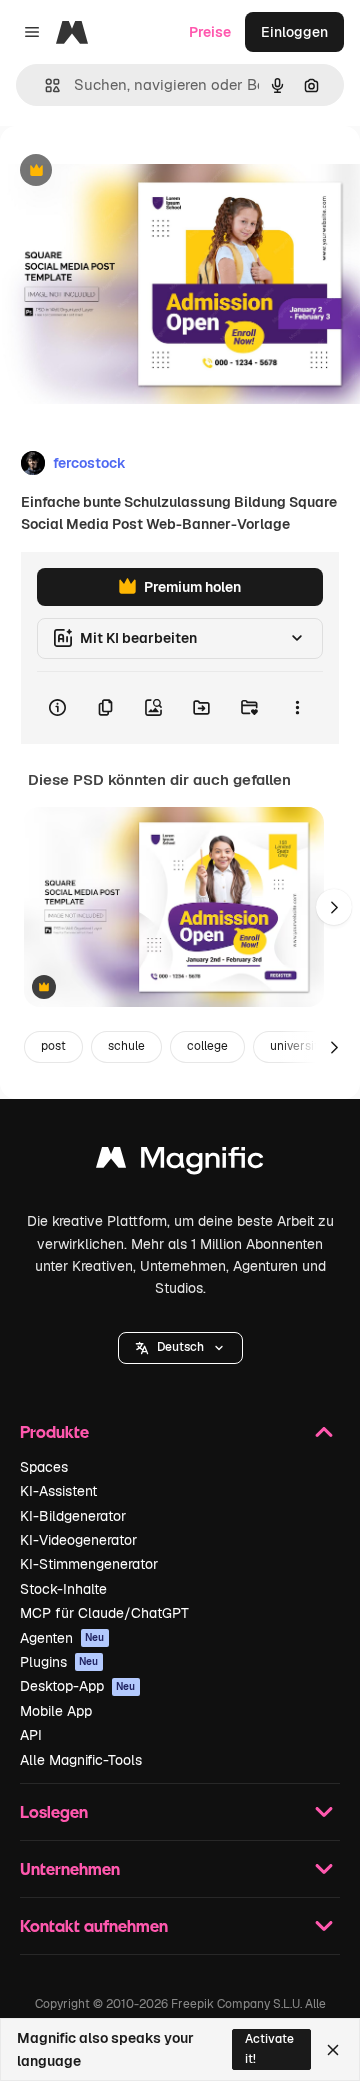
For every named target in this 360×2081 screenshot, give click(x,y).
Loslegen (54, 1811)
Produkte (54, 1431)
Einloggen (294, 32)
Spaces (44, 1467)
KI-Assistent (58, 1491)
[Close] (333, 2050)
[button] (180, 1348)
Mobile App (56, 1711)
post (53, 1046)
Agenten (62, 1638)
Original (128, 171)
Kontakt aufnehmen (94, 1925)
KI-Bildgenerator (73, 1516)
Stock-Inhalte (63, 1589)
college (207, 1046)
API (31, 1735)
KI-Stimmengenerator (89, 1564)
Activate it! (269, 2048)
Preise (210, 32)
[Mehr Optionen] (297, 708)
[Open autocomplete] (44, 85)
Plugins (59, 1662)
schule (126, 1046)
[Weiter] (334, 907)
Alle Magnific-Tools (81, 1760)
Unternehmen (70, 1868)
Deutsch (180, 1347)
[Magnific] (180, 1162)
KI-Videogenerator (78, 1540)
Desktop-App (78, 1686)
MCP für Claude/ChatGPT (104, 1613)
